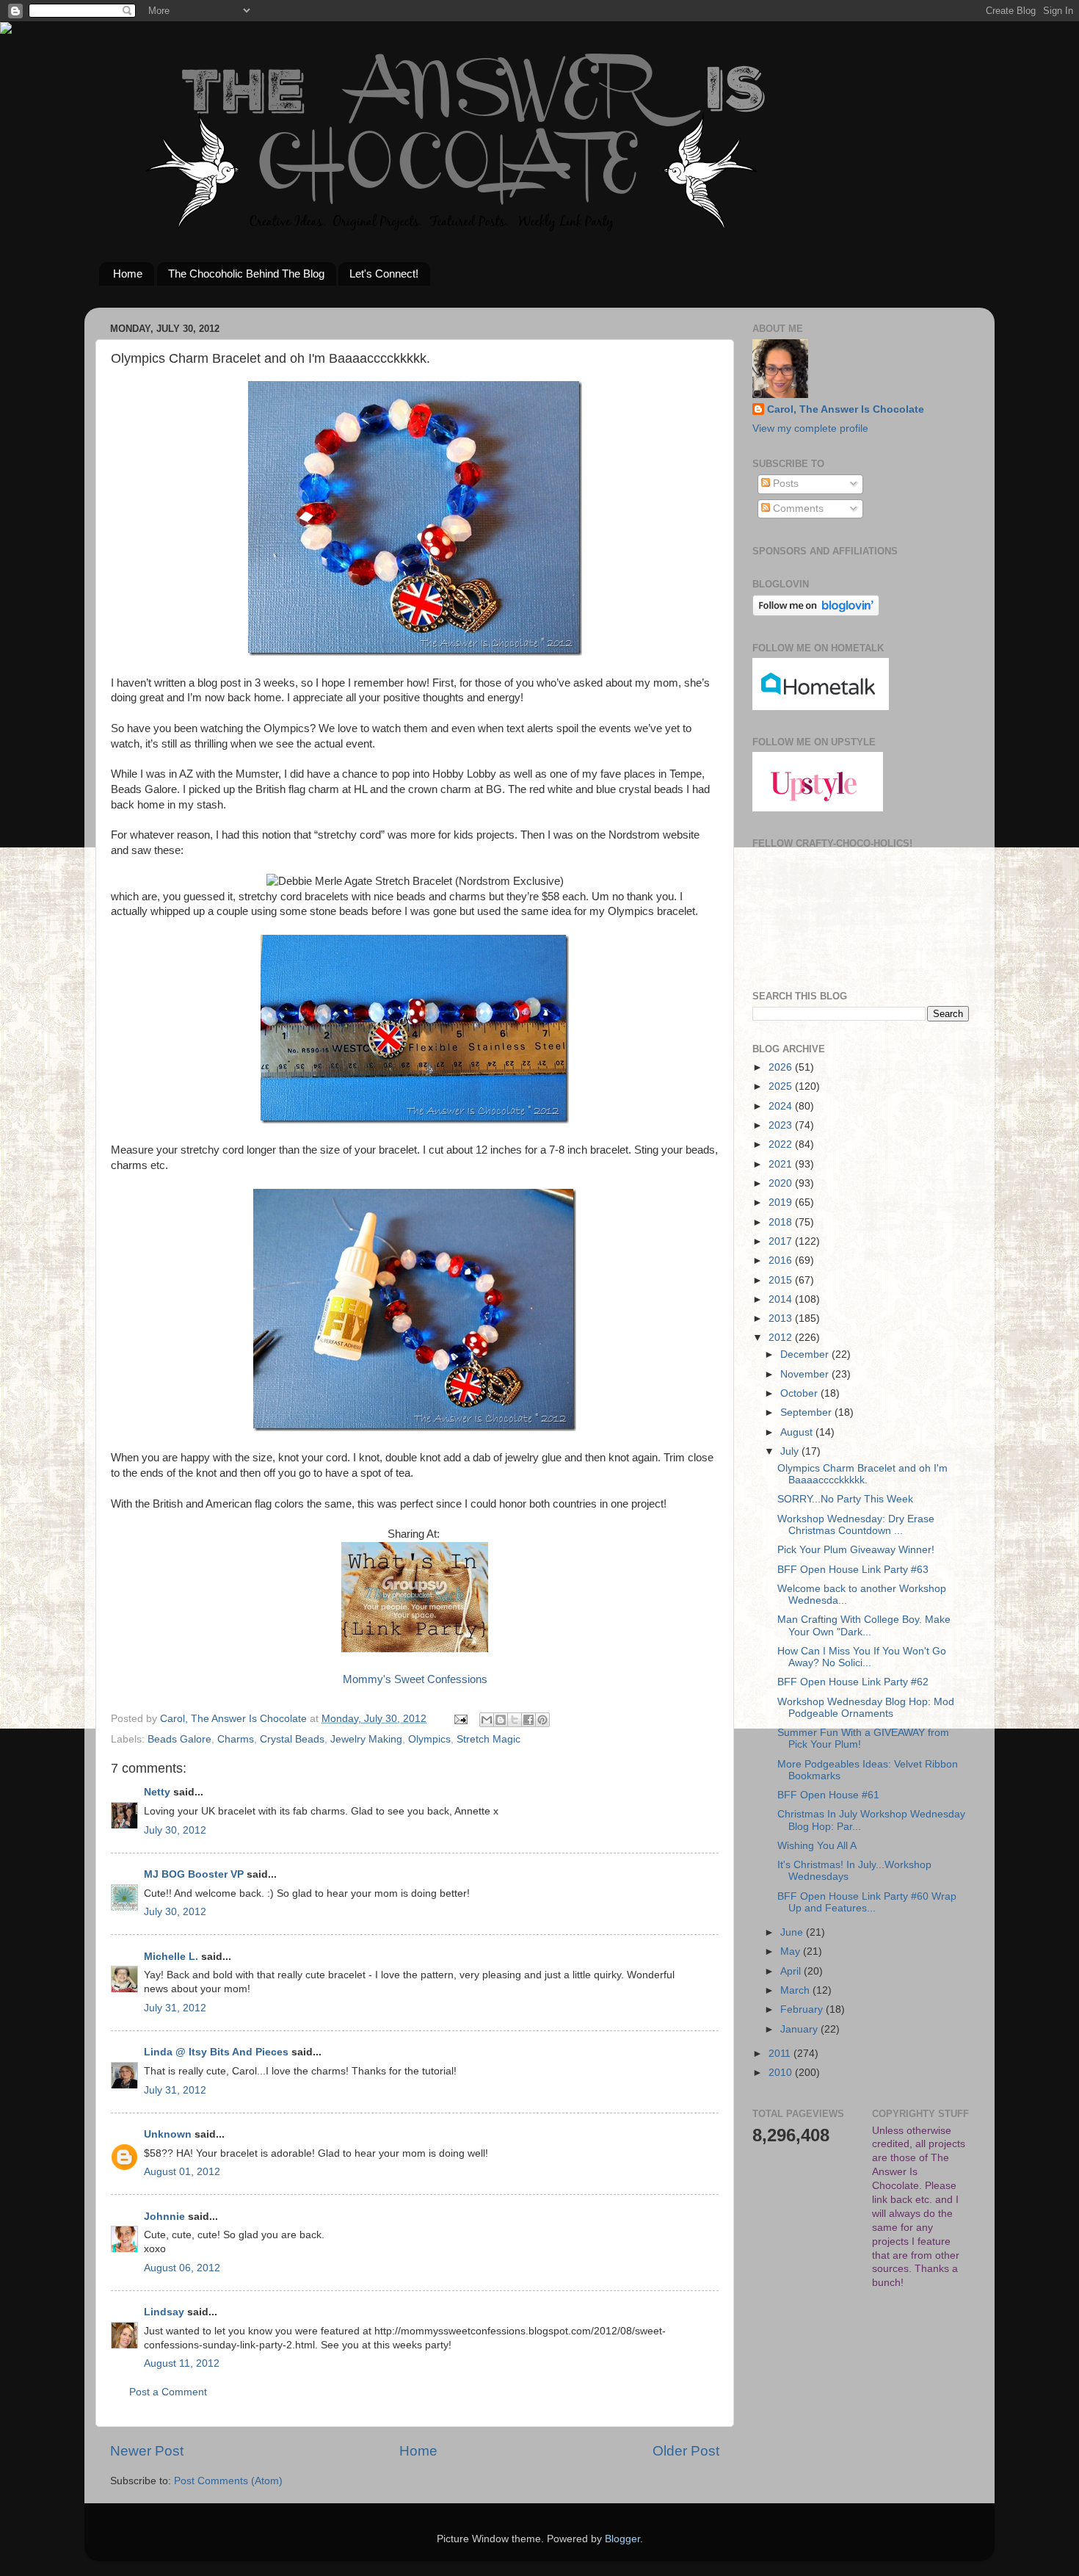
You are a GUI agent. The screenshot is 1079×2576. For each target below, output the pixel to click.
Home (128, 274)
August (798, 1432)
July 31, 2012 (175, 2008)
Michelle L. (171, 1957)
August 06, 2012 (182, 2268)
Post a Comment (168, 2392)
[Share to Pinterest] (542, 1720)
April (792, 1971)
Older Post (686, 2451)
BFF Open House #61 (828, 1795)
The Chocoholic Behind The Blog (246, 274)
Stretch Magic (488, 1739)
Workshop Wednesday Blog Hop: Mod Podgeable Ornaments (866, 1708)
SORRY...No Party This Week (845, 1499)
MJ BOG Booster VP (194, 1874)
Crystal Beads (292, 1739)
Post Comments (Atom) (228, 2481)
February (803, 2009)
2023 (782, 1125)
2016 (782, 1260)
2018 (782, 1222)
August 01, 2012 (182, 2172)
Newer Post (147, 2451)
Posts (784, 484)
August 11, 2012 (182, 2363)
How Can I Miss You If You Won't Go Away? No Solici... (862, 1657)
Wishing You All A (817, 1846)
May (792, 1951)
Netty (157, 1792)
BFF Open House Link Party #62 (853, 1682)
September (807, 1412)
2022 (782, 1144)
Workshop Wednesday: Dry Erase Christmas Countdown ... (856, 1525)
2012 (782, 1338)
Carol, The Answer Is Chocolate (846, 409)
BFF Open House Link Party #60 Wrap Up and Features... (867, 1902)
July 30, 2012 (175, 1830)
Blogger (622, 2539)
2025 (782, 1086)
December (806, 1354)
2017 (782, 1241)
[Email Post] (460, 1719)
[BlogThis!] (501, 1720)
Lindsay (164, 2312)
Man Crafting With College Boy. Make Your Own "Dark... (864, 1625)
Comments (797, 509)
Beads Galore (179, 1739)
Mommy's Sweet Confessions (415, 1679)
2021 (782, 1164)
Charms (236, 1739)
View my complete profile (810, 428)
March (796, 1990)
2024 (782, 1106)
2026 (782, 1067)
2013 (782, 1318)
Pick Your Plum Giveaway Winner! (856, 1550)
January (800, 2029)
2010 (782, 2073)
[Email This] (487, 1720)
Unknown (168, 2134)
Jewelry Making (366, 1739)
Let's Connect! (384, 274)
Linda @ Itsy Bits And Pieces (216, 2052)
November (806, 1374)
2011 (781, 2054)
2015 (782, 1280)
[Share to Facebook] (528, 1720)
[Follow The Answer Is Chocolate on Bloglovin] (816, 613)
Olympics (429, 1739)
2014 (782, 1299)
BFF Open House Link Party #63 (853, 1570)
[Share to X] (515, 1720)
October (800, 1393)
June (793, 1932)
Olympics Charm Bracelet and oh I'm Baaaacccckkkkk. (862, 1474)
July (791, 1451)
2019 (782, 1202)
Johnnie (164, 2217)
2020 (782, 1183)
